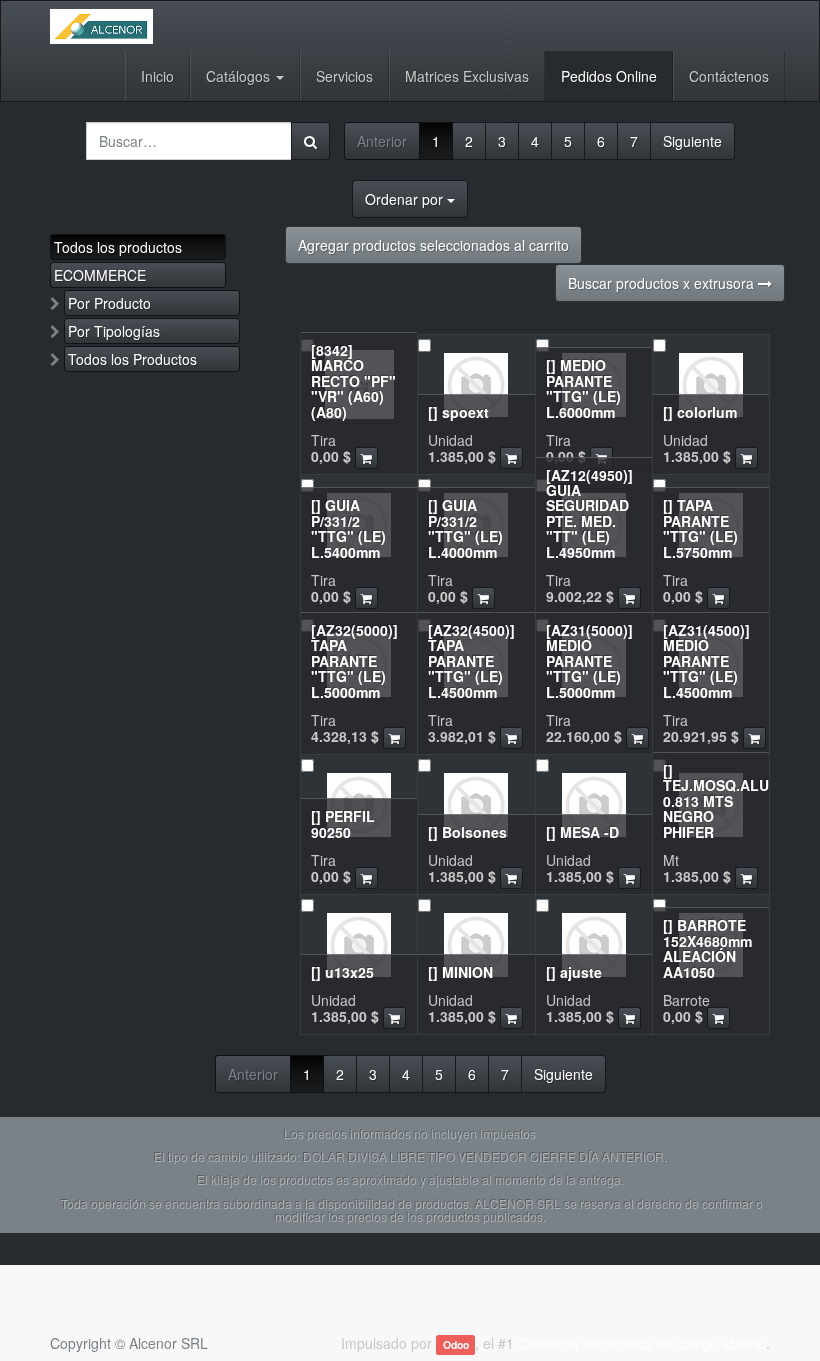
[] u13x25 (342, 972)
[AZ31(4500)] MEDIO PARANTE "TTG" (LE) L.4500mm (706, 661)
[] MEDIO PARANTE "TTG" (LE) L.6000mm (583, 388)
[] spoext (458, 412)
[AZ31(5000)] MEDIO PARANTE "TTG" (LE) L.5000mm (589, 661)
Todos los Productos (132, 359)
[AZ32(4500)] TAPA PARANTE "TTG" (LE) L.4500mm (471, 661)
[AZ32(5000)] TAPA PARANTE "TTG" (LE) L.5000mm (354, 661)
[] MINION (460, 972)
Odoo (456, 1344)
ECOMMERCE (100, 275)
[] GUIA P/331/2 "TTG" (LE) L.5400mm (348, 528)
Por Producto (109, 303)
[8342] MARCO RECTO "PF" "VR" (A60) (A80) (353, 381)
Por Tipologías (114, 331)
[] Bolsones (467, 832)
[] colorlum (700, 412)
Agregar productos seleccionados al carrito (433, 245)
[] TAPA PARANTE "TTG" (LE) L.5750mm (700, 528)
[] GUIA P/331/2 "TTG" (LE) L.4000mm (465, 528)
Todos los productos (118, 247)
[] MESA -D (582, 832)
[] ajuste (574, 972)
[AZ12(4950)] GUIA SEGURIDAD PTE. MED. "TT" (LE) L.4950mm (589, 513)
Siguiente (692, 141)
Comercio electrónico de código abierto (642, 1343)
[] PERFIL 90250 (343, 823)
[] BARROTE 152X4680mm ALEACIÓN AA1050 (707, 948)
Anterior (382, 141)
